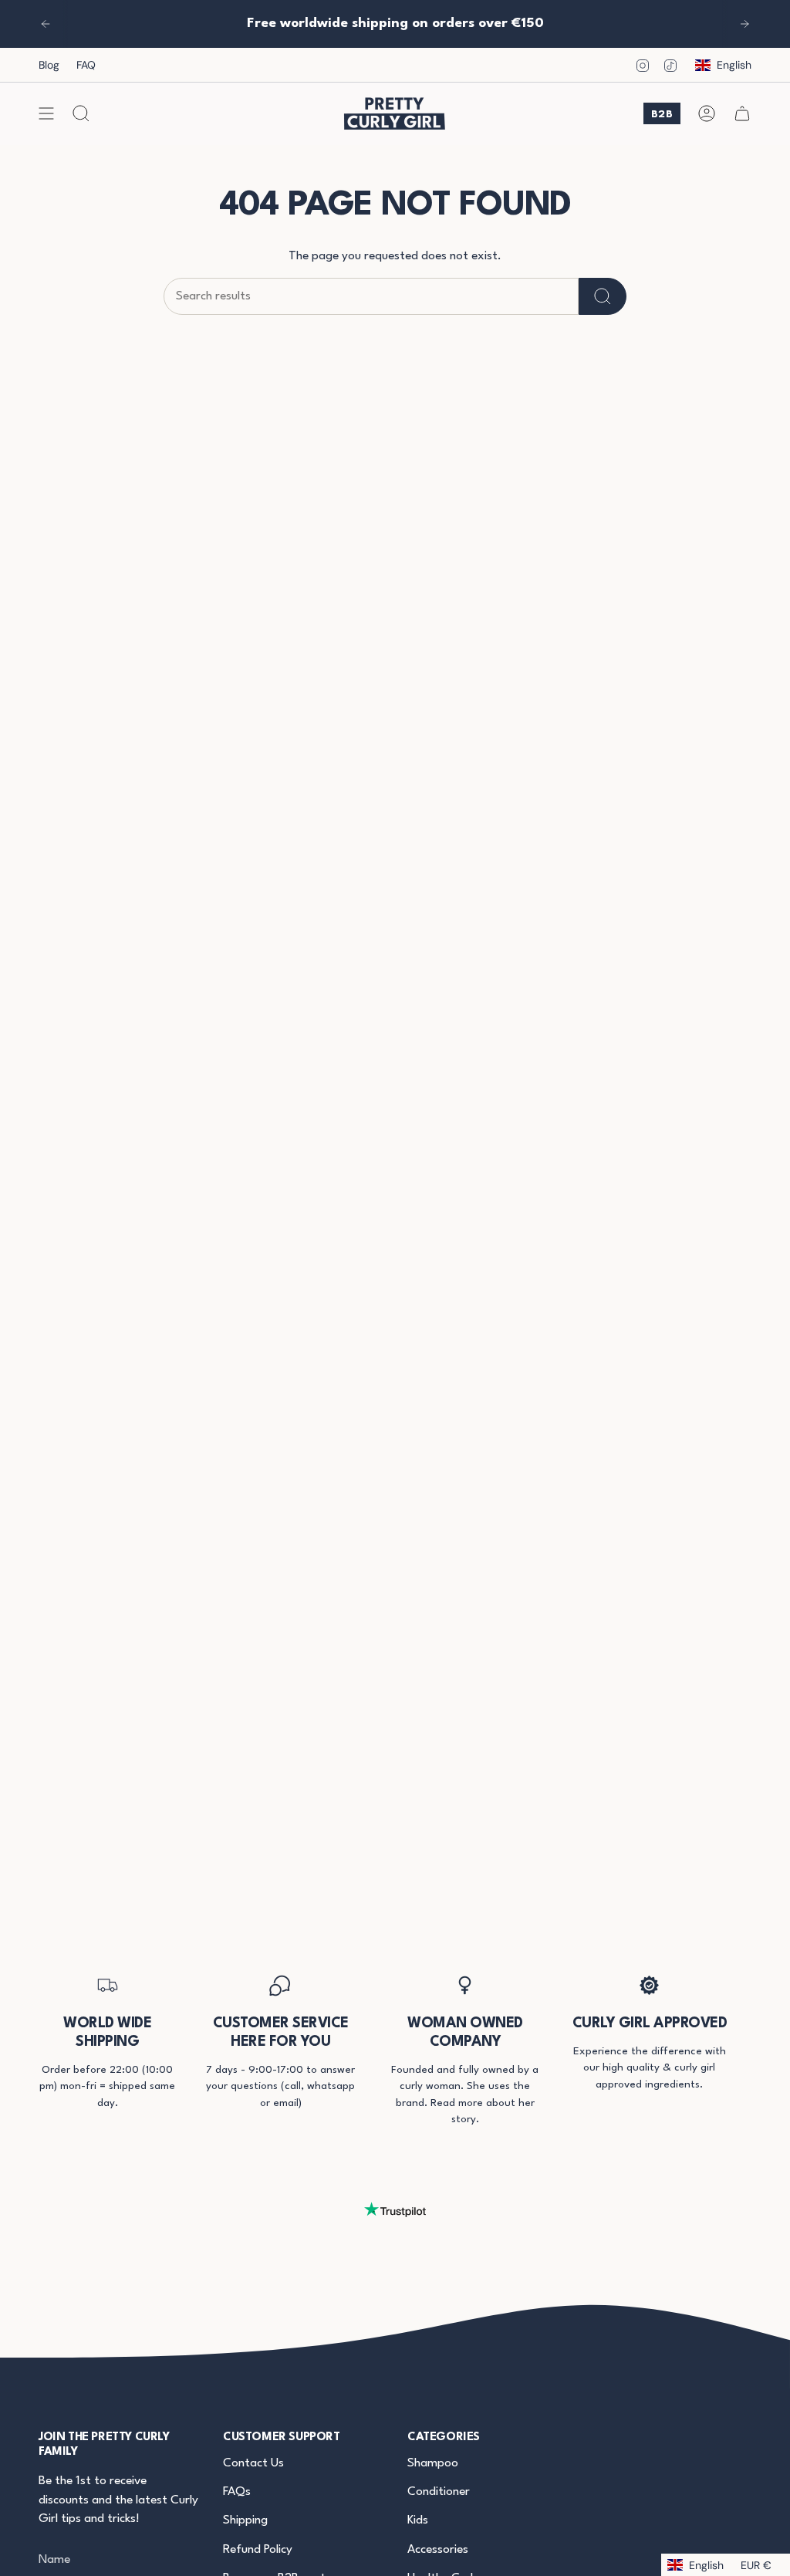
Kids (418, 2520)
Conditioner (439, 2492)
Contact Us (253, 2463)
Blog (49, 65)
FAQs (237, 2492)
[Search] (603, 296)
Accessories (438, 2550)
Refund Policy (258, 2550)
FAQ (86, 65)
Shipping (245, 2520)
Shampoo (433, 2463)
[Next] (744, 24)
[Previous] (46, 24)
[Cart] (742, 113)
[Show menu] (46, 113)
